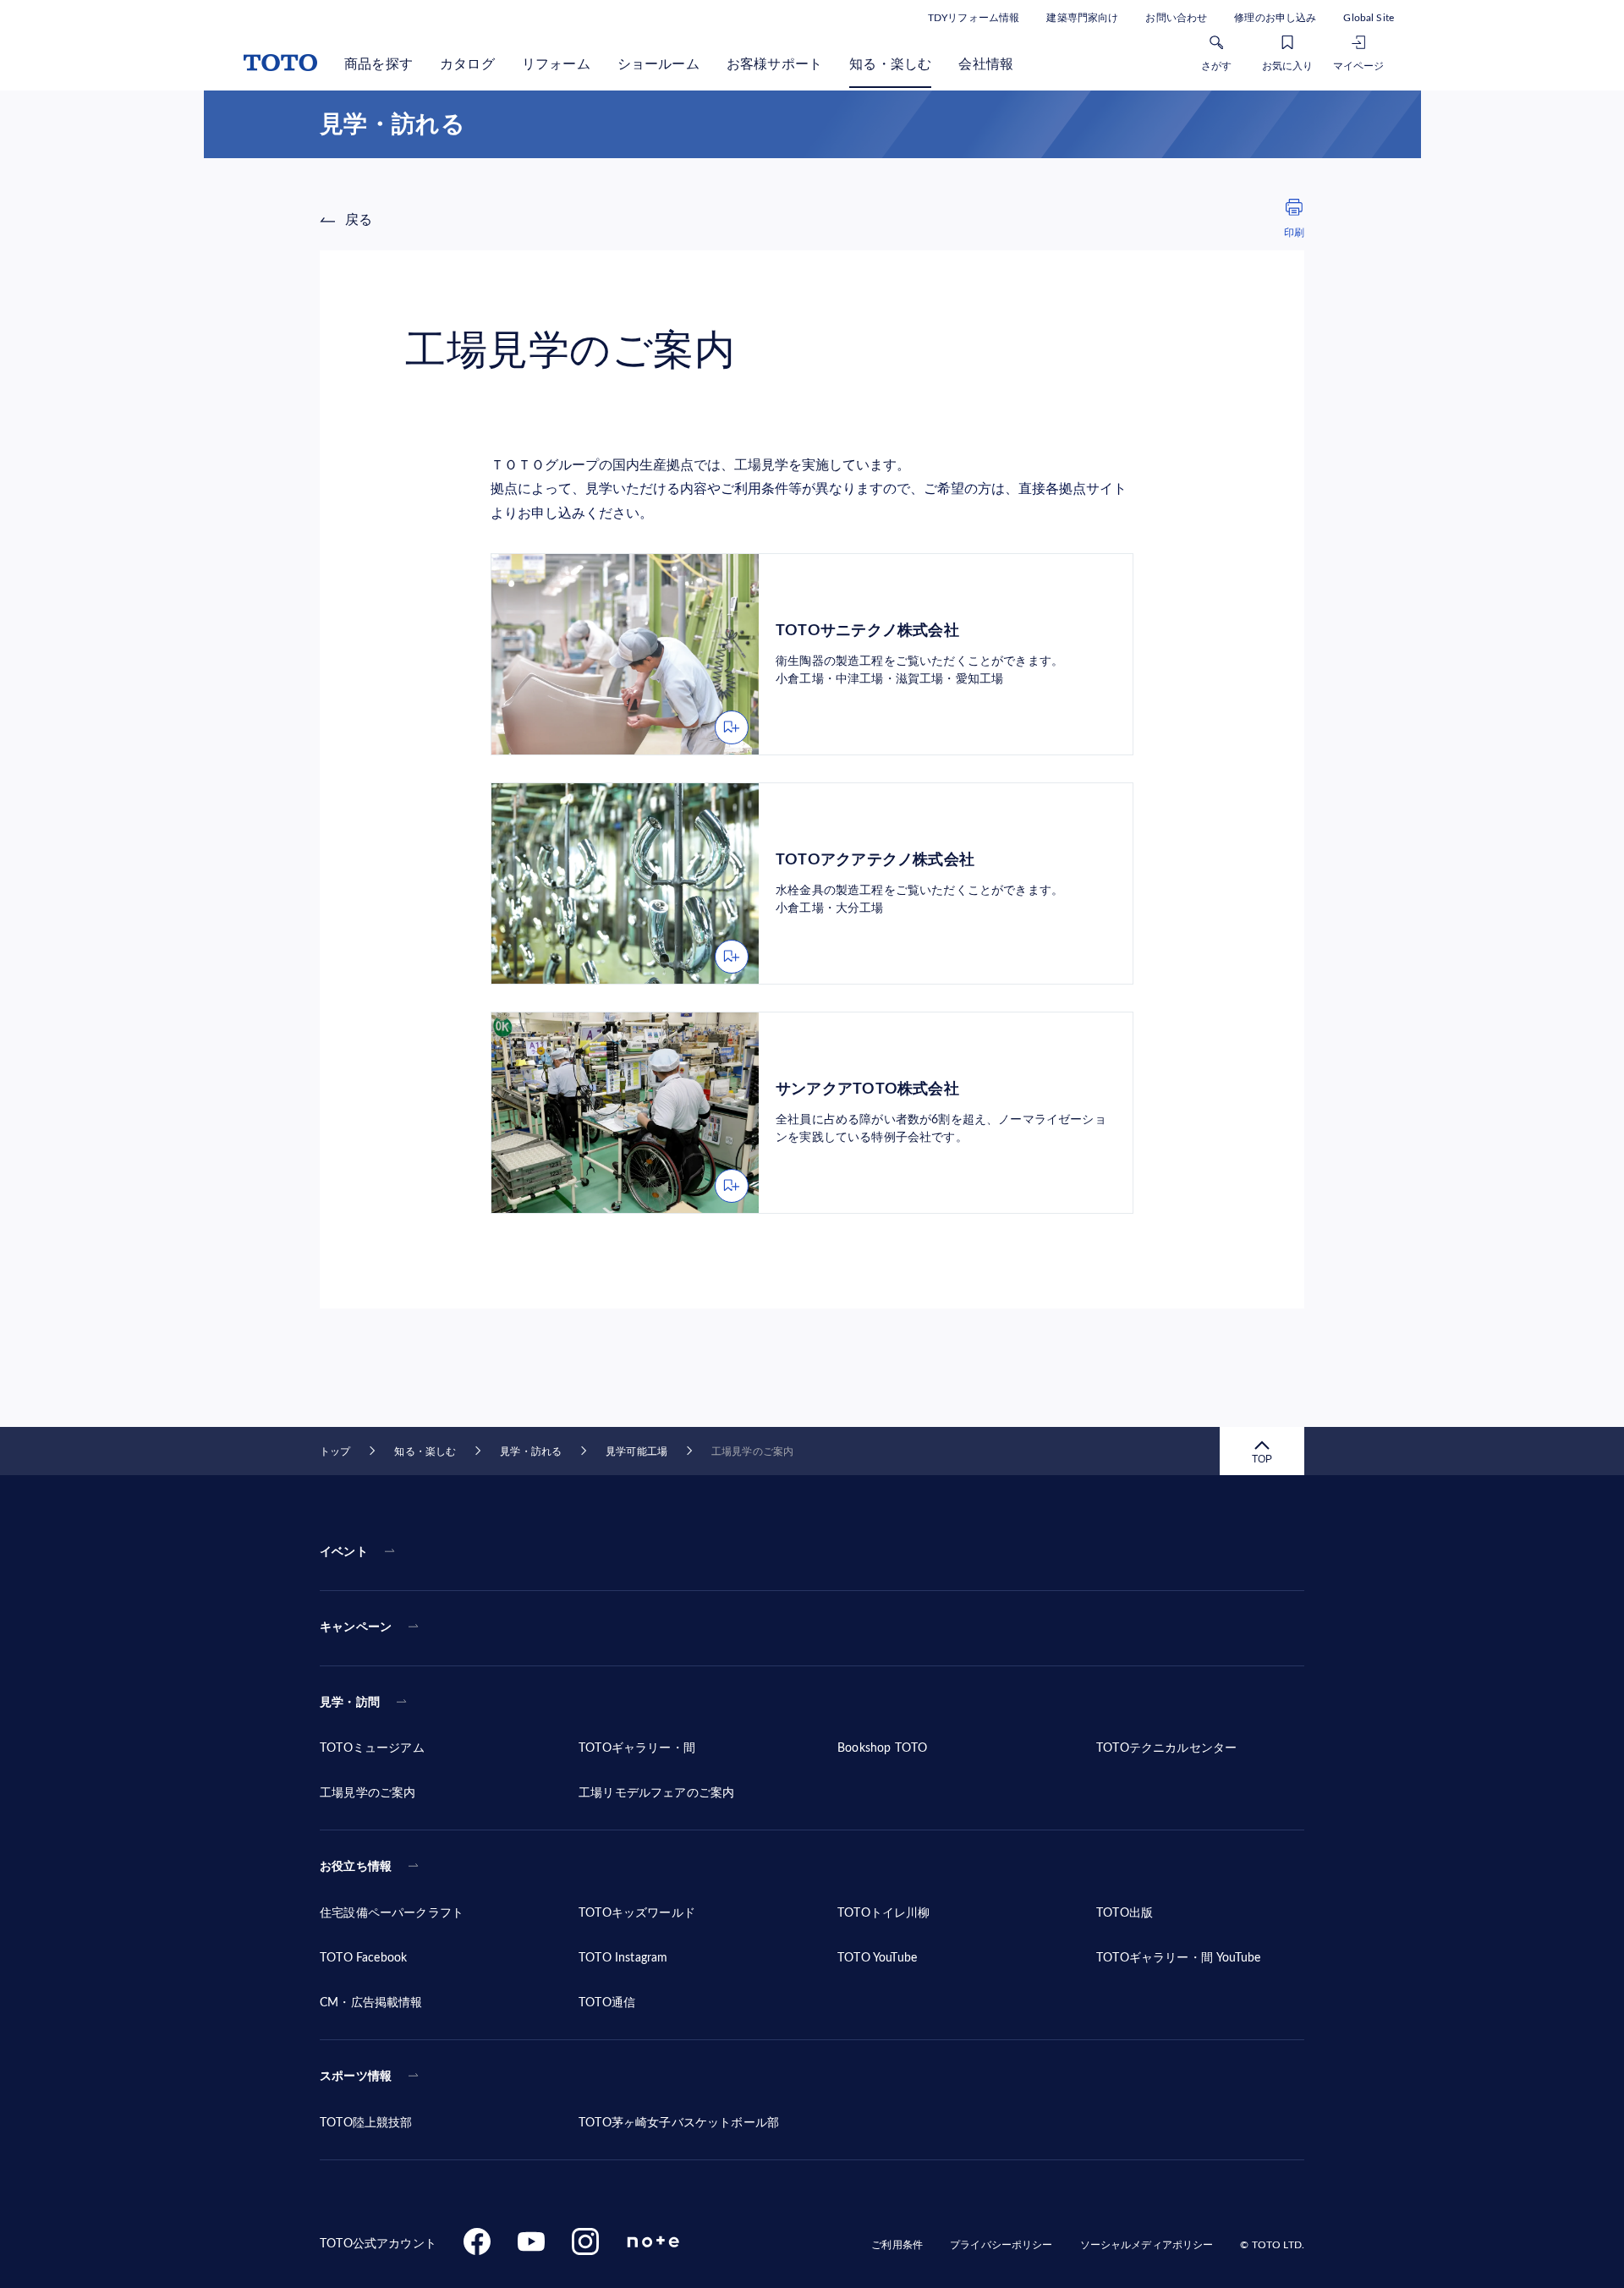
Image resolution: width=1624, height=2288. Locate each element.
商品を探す (379, 64)
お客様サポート (774, 64)
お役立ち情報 (356, 1867)
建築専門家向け (1082, 18)
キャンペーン (356, 1627)
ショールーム (658, 64)
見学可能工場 (636, 1451)
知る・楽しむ (890, 64)
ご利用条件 (897, 2245)
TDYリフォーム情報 (974, 18)
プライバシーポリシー (1001, 2245)
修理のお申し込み (1275, 18)
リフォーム (556, 64)
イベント (344, 1552)
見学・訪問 (350, 1703)
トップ (335, 1451)
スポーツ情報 (356, 2077)
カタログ (467, 64)
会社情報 (986, 64)
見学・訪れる (531, 1451)
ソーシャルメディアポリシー (1147, 2245)
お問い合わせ (1176, 18)
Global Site (1369, 18)
